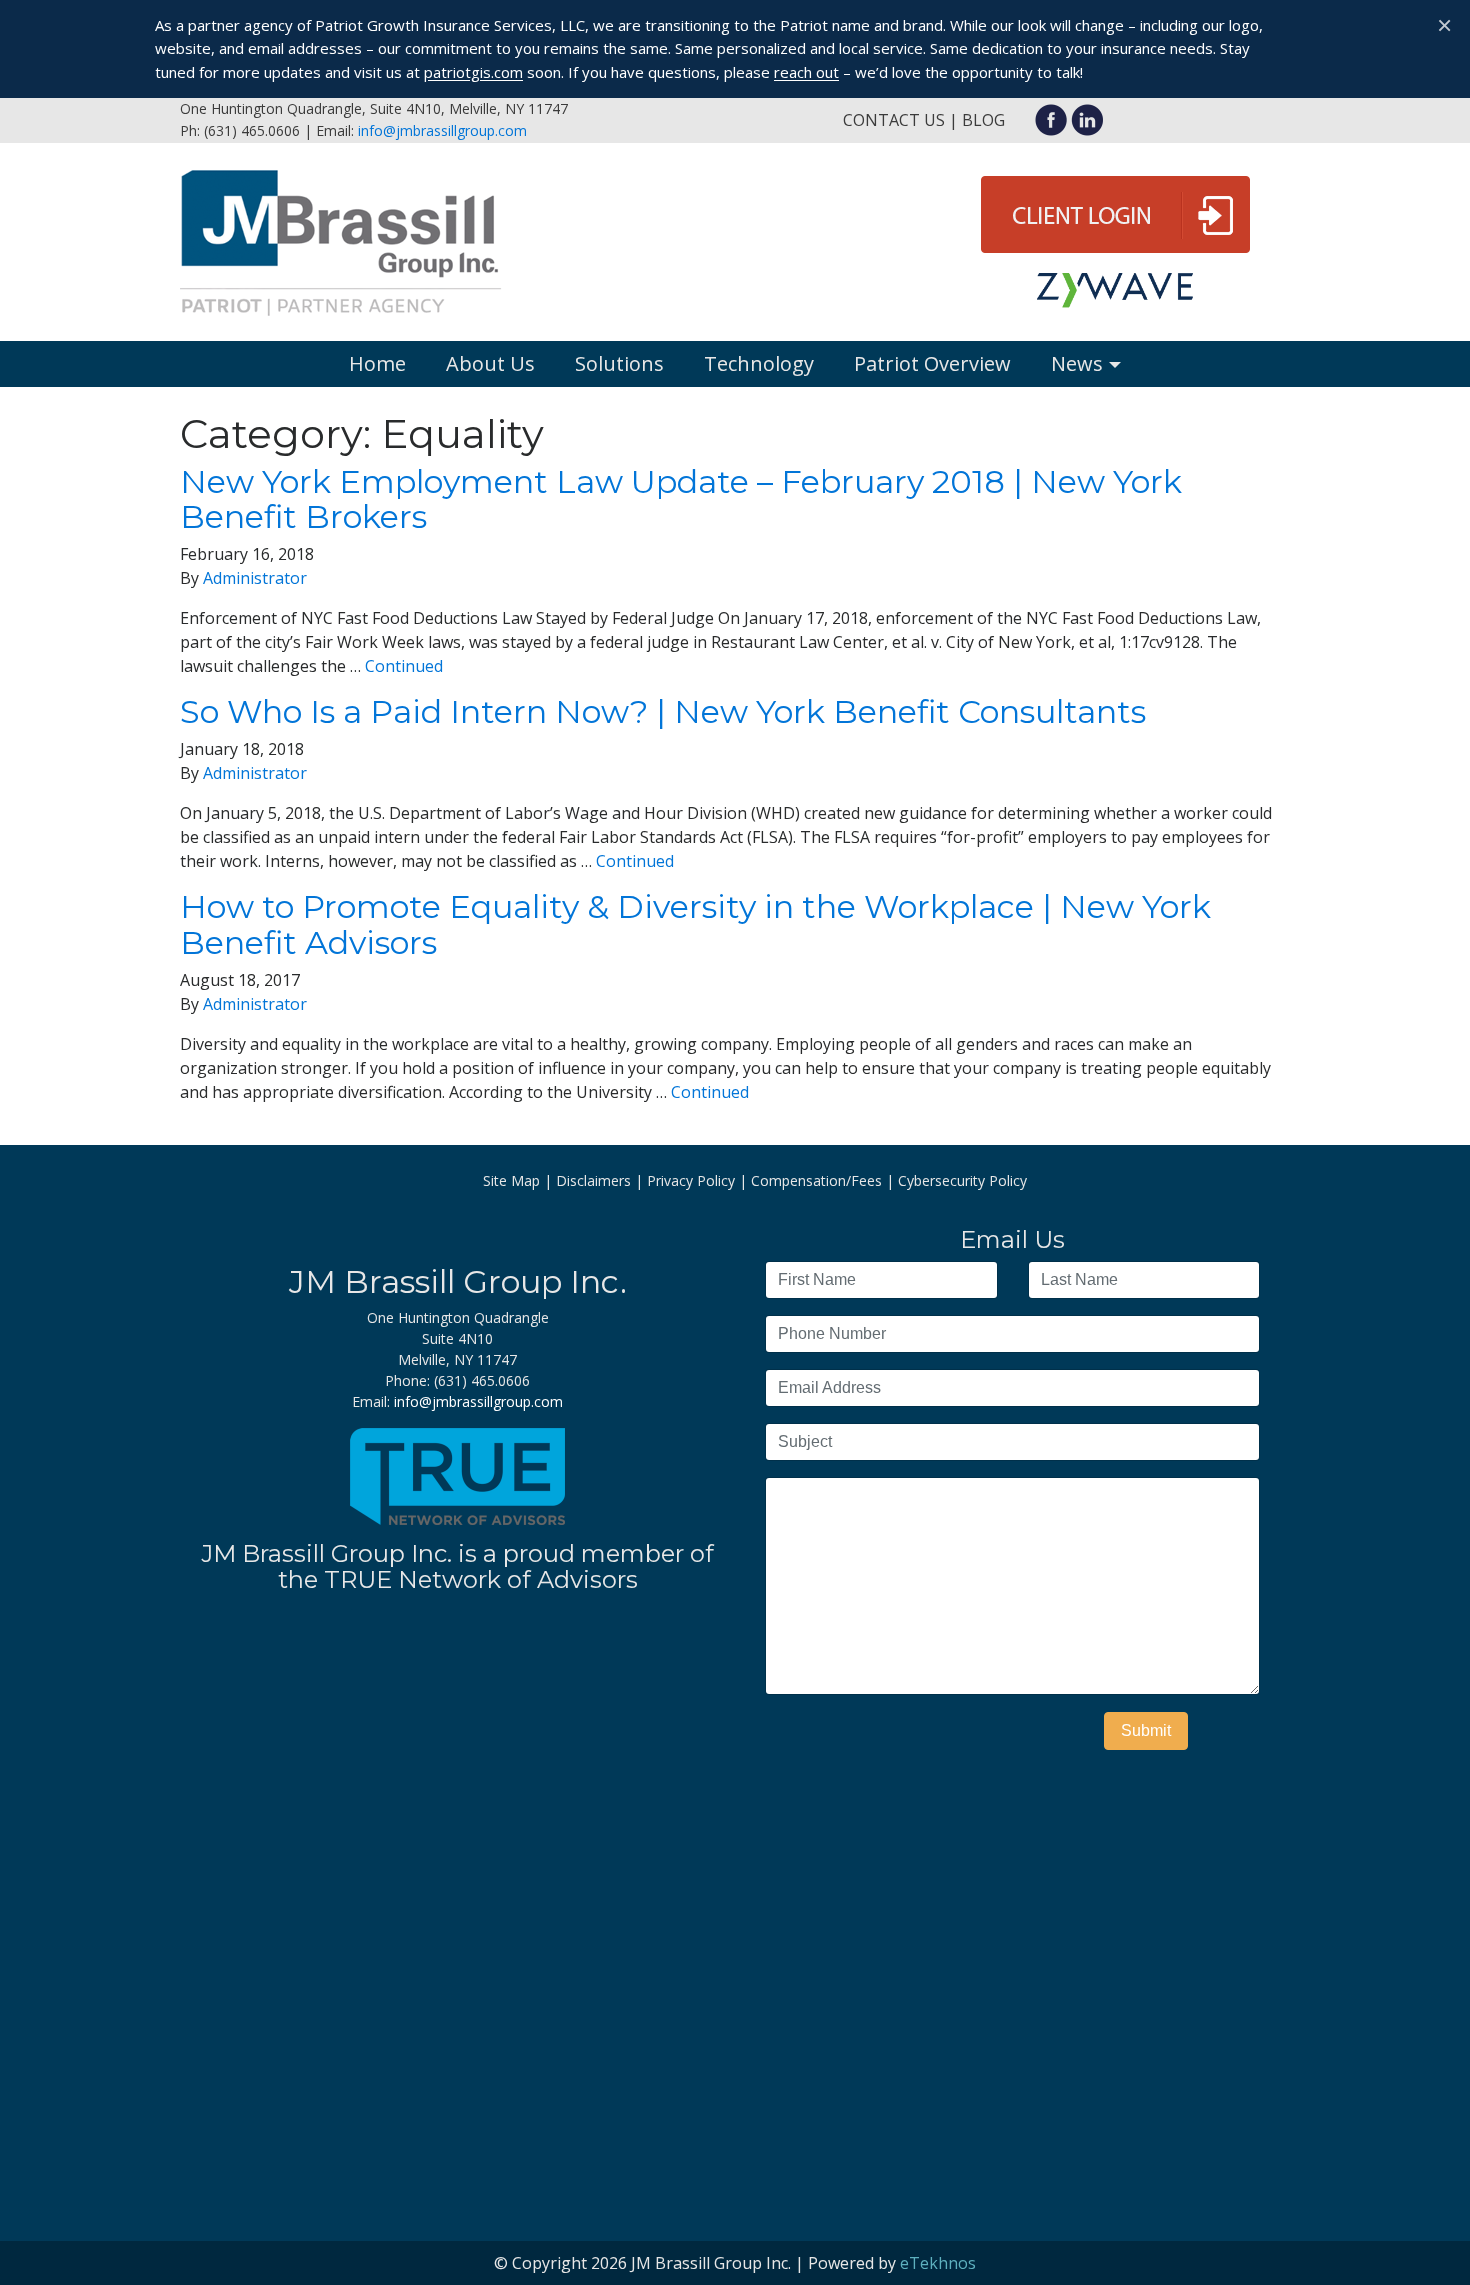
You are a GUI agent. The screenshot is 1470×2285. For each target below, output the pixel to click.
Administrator (255, 578)
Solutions (619, 363)
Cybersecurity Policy (962, 1180)
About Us (490, 363)
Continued (404, 666)
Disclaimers (593, 1180)
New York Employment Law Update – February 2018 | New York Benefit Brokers (681, 499)
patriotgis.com (473, 72)
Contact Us (894, 120)
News (1077, 363)
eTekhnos (938, 2263)
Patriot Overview (932, 363)
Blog (983, 120)
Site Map (511, 1180)
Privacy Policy (691, 1180)
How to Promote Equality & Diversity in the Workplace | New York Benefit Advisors (695, 924)
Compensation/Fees (816, 1180)
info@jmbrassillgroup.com (442, 130)
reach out (806, 72)
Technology (759, 363)
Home (377, 363)
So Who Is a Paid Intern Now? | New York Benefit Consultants (663, 711)
